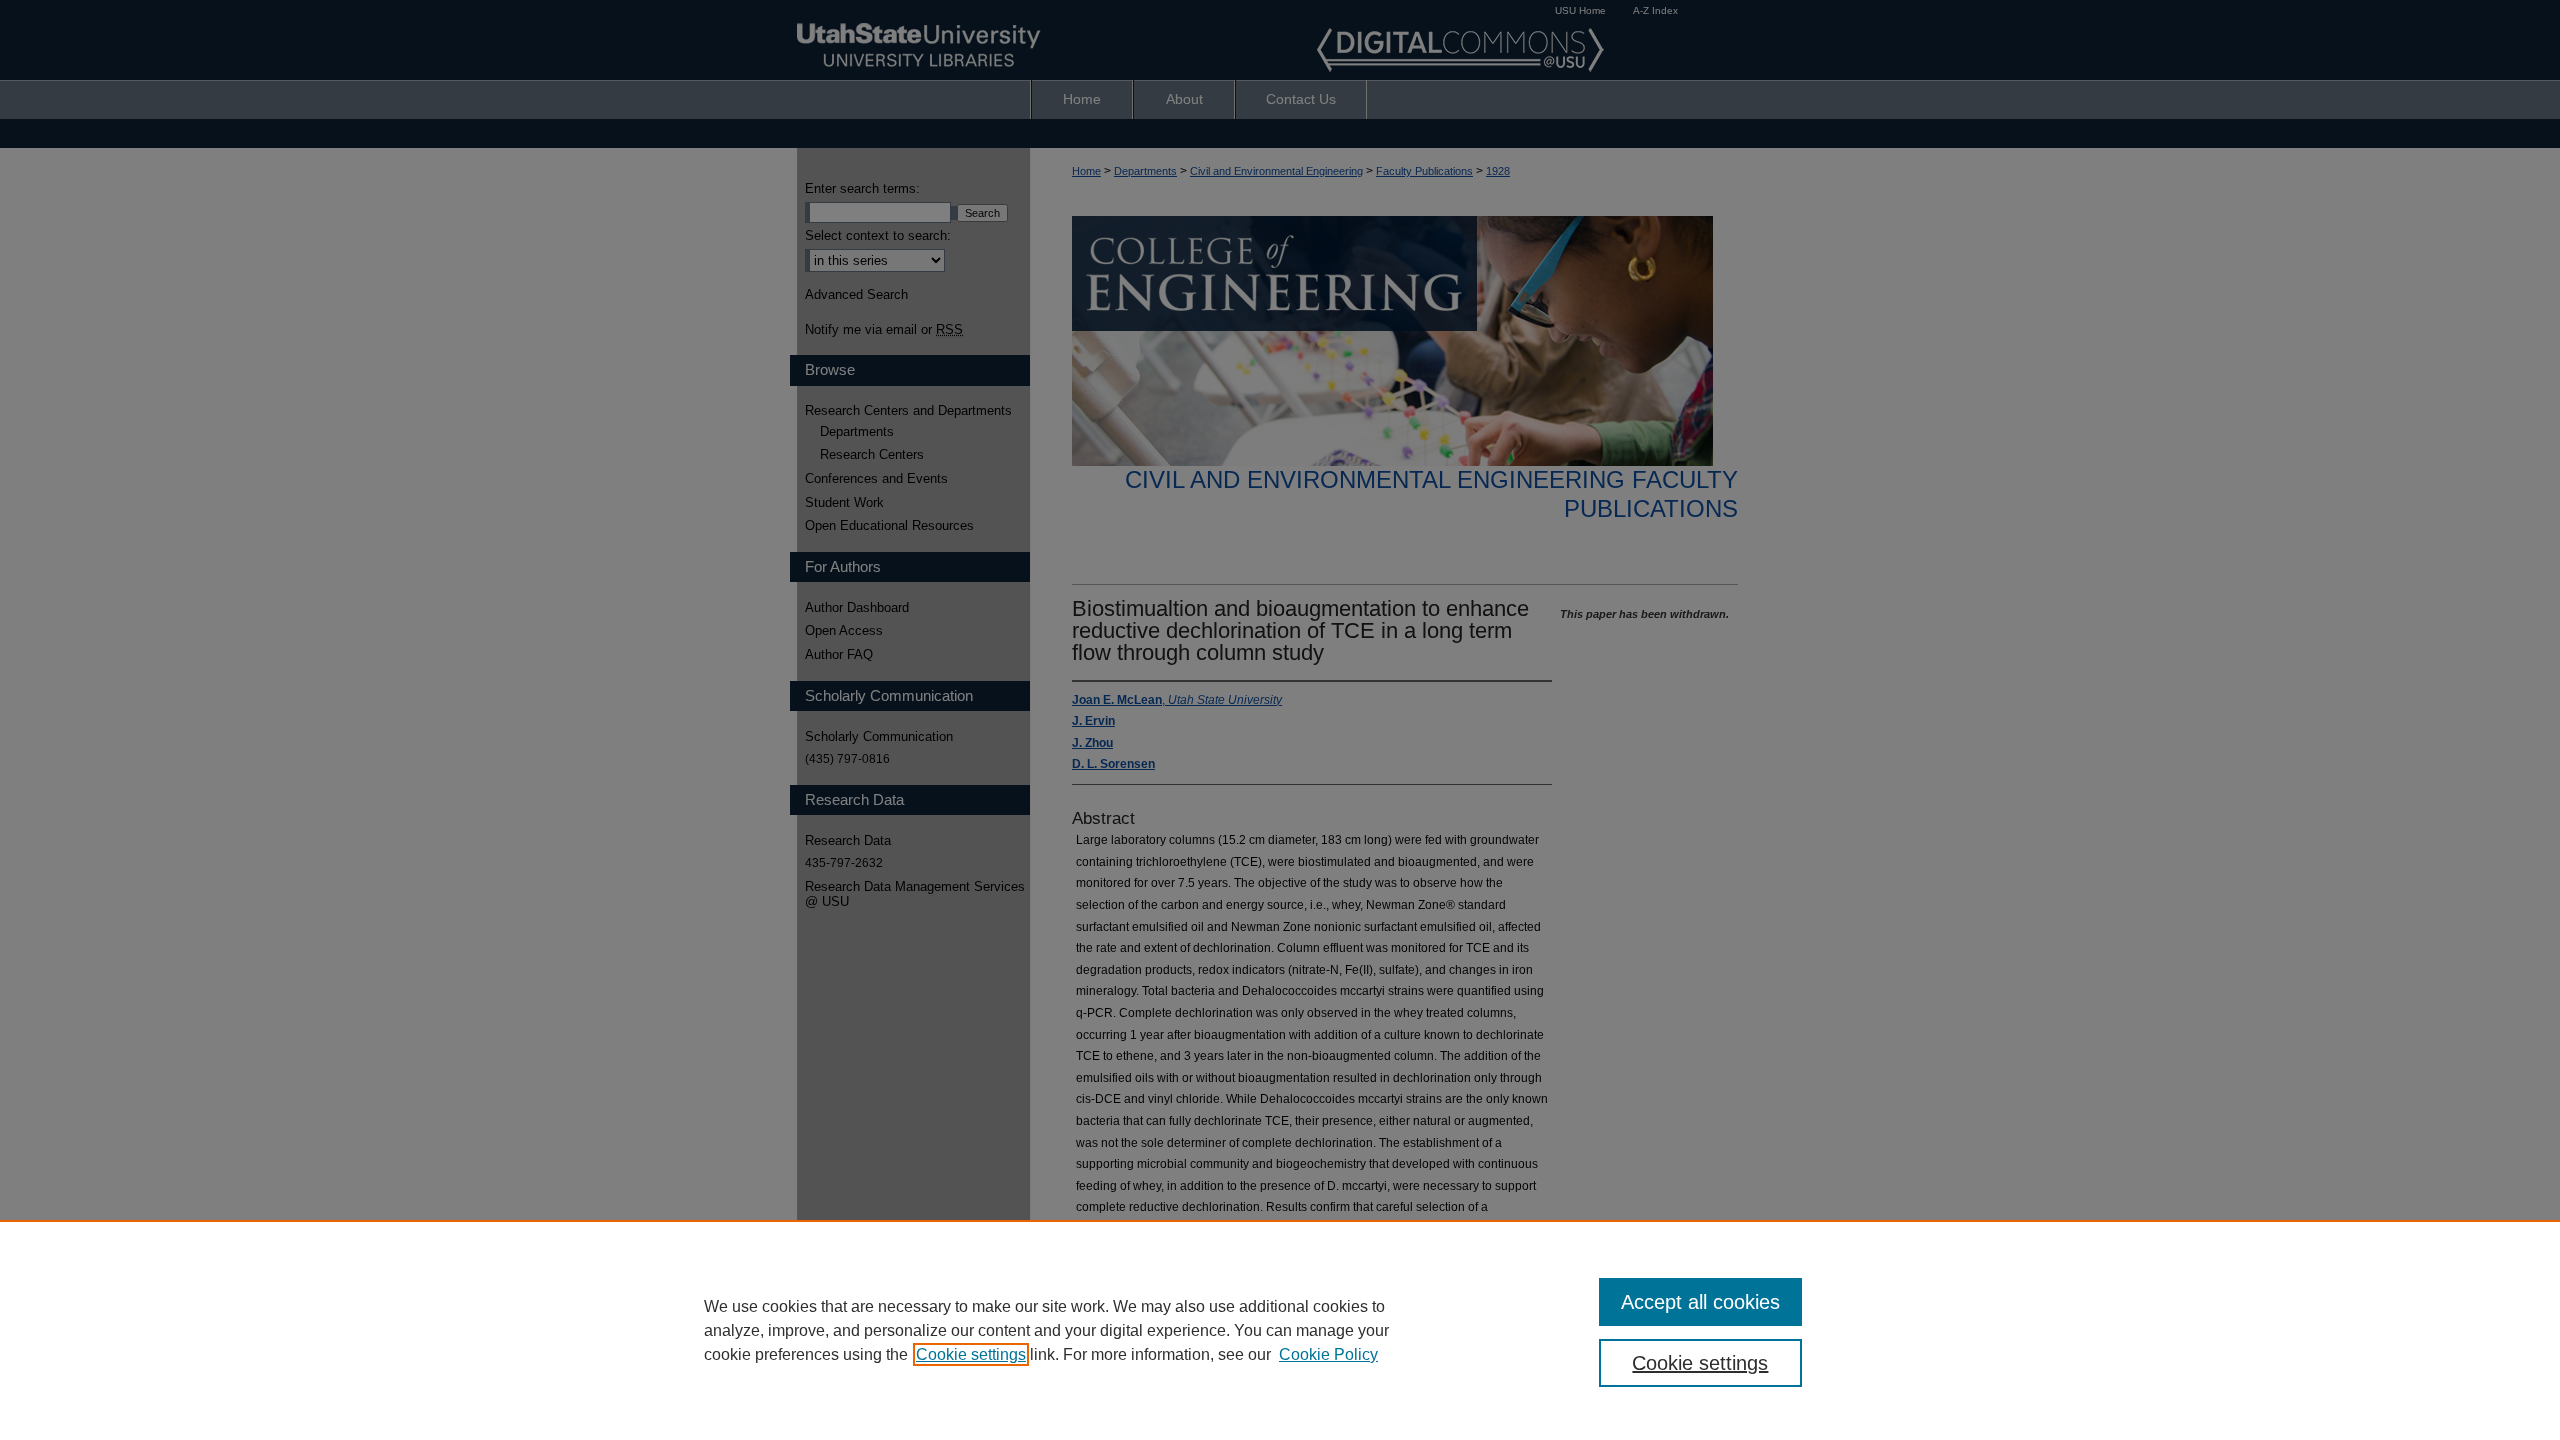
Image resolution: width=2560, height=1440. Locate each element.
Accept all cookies (1700, 1302)
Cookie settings (971, 1354)
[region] (1280, 1330)
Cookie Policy (1328, 1354)
